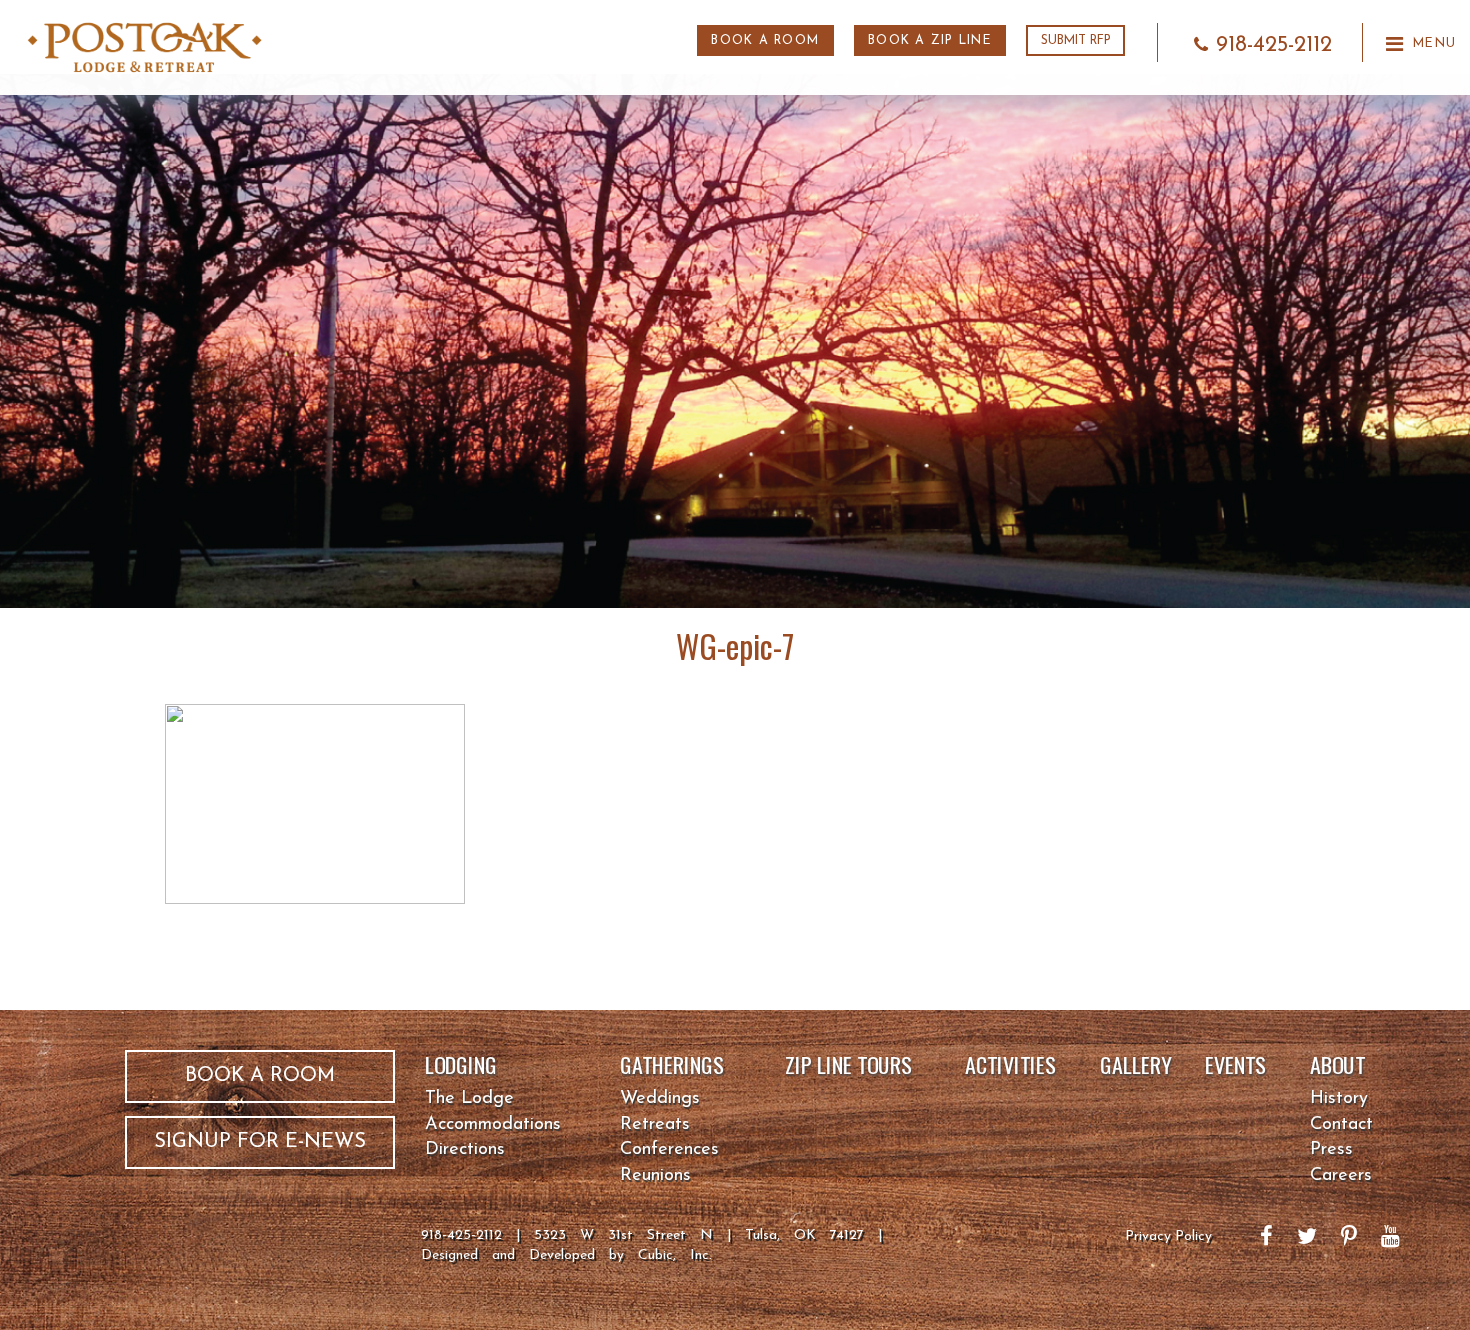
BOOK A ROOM (765, 41)
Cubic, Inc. (675, 1255)
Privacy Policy (1168, 1236)
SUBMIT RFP (1076, 41)
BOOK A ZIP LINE (930, 41)
